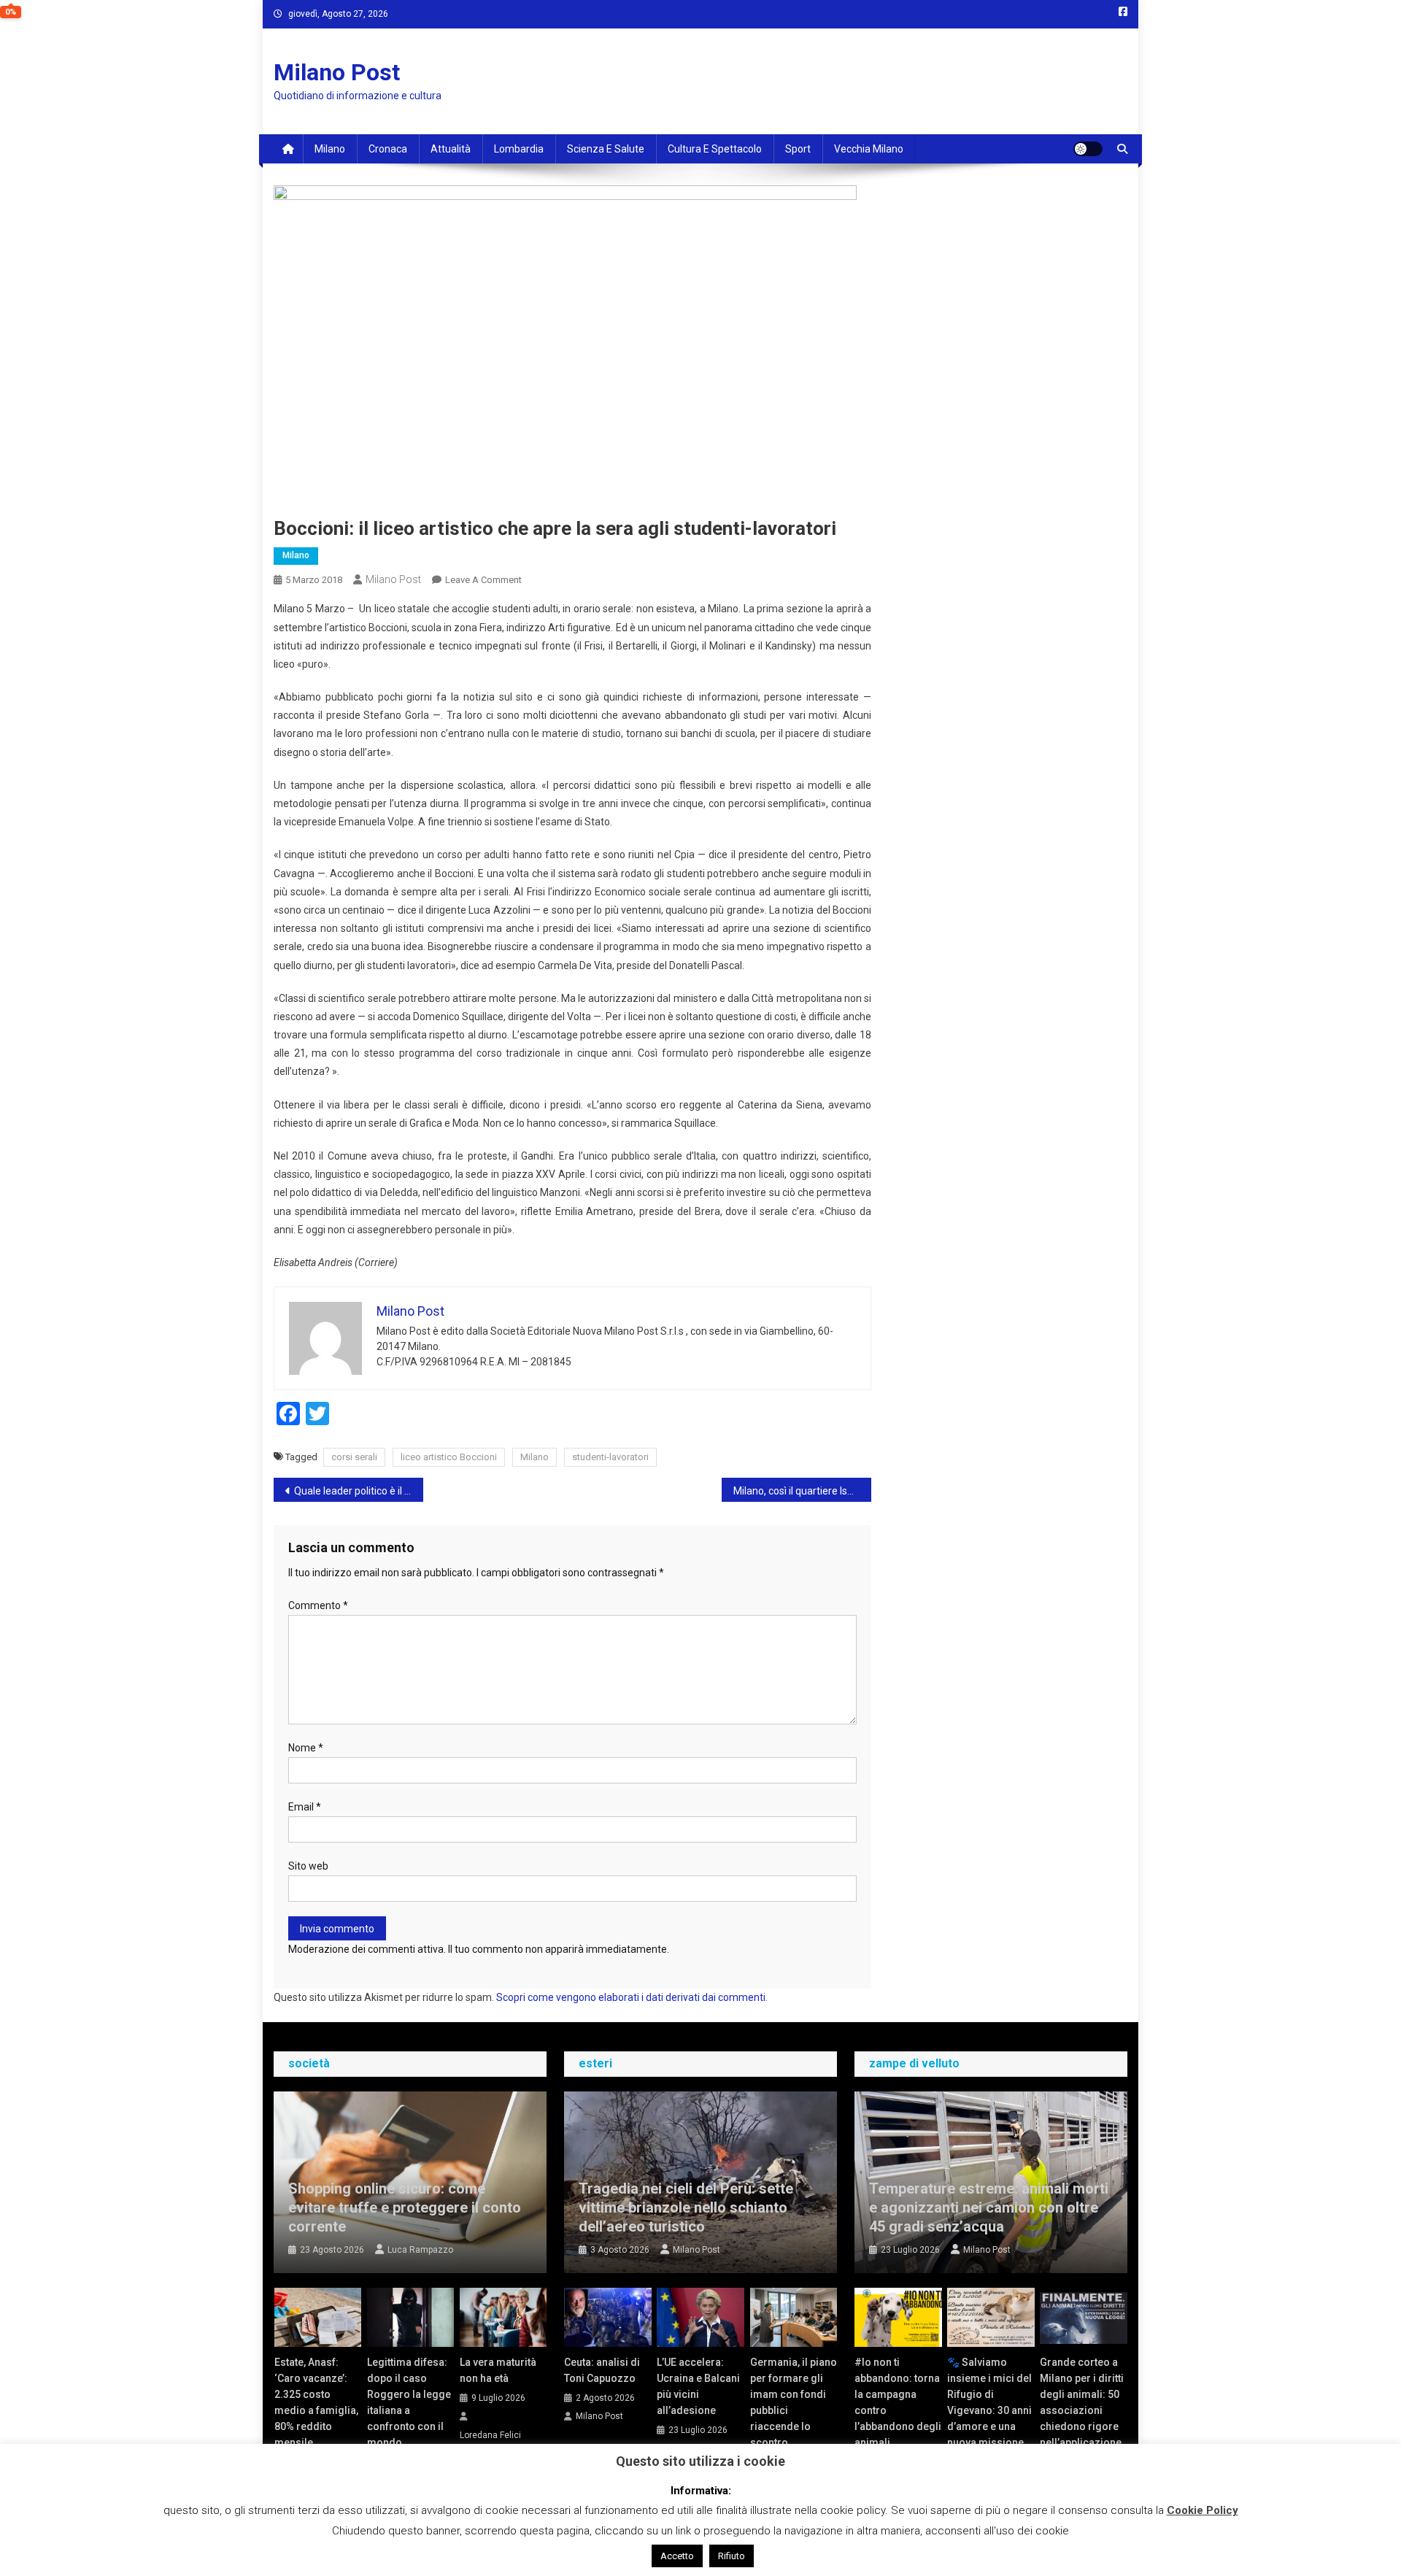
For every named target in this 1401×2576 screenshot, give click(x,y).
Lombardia (519, 149)
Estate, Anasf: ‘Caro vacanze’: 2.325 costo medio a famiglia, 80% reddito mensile (316, 2402)
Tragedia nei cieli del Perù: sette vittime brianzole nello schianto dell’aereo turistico (686, 2207)
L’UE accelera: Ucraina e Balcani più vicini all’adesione (698, 2386)
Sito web (308, 1866)
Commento (318, 1605)
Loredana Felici (490, 2435)
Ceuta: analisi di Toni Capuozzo (602, 2370)
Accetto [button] (677, 2556)
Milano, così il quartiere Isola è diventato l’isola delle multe (802, 1491)
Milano (330, 149)
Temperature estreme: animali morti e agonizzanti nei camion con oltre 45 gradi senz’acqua (989, 2207)
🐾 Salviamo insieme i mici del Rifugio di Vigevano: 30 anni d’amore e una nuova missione (989, 2402)
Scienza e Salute (606, 149)
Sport (798, 149)
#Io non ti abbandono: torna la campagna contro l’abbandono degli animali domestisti (898, 2410)
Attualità (451, 149)
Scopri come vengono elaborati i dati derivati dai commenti (631, 1997)
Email (305, 1807)
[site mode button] (1088, 149)
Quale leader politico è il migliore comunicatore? (359, 1491)
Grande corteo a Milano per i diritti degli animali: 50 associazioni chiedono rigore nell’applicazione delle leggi (1082, 2410)
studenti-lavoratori (610, 1457)
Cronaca (388, 149)
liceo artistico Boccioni (449, 1457)
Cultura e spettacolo (715, 149)
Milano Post (337, 72)
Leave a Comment (483, 580)
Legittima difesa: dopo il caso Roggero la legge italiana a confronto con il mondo (409, 2402)
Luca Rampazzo (420, 2250)
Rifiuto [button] (732, 2556)
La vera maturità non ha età (498, 2370)
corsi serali (354, 1457)
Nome (306, 1748)
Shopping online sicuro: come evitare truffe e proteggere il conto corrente (405, 2207)
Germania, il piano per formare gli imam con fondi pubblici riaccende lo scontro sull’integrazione (794, 2410)
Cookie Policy (1203, 2510)
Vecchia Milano (869, 149)
